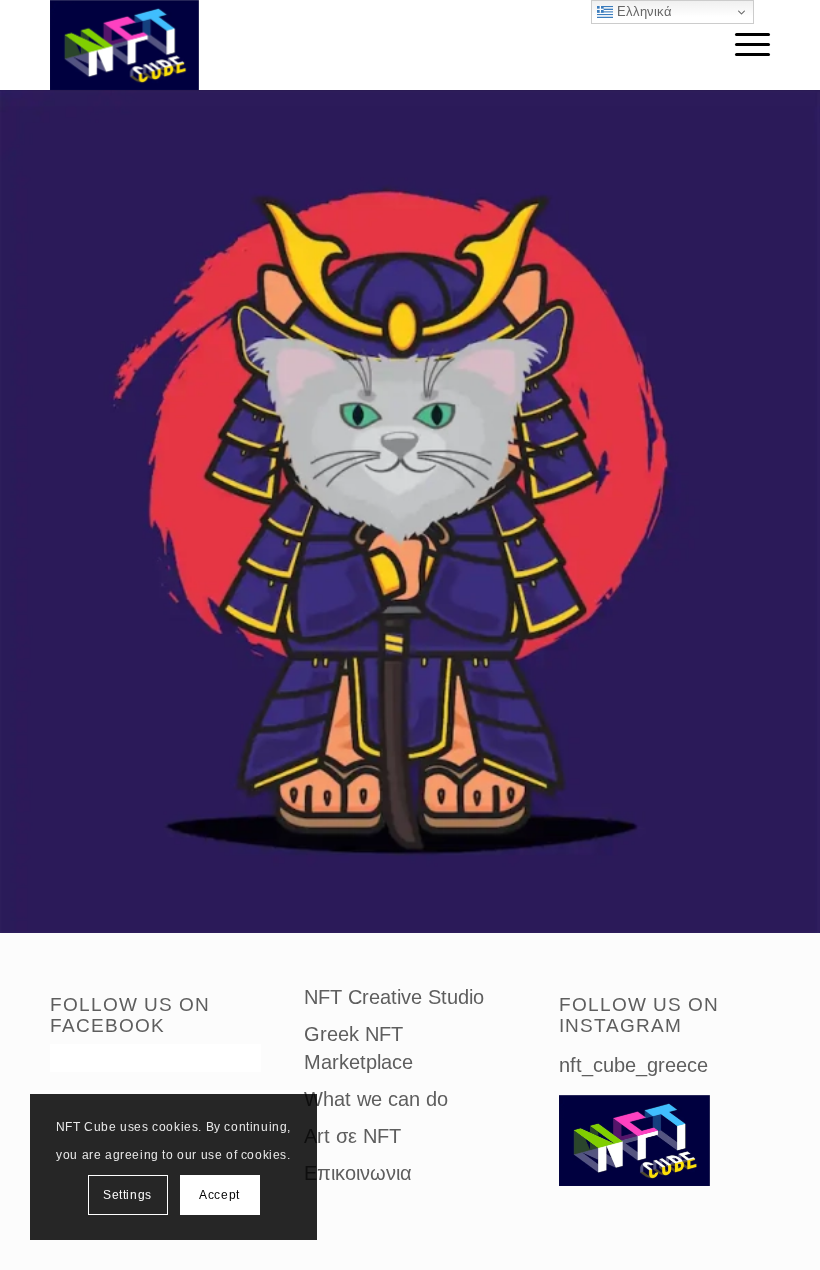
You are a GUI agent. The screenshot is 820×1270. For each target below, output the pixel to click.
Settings (127, 1195)
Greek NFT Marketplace (358, 1048)
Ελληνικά (642, 11)
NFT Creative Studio (394, 997)
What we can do (376, 1099)
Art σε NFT (352, 1136)
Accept (219, 1195)
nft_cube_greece (633, 1065)
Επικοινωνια (358, 1173)
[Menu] (742, 45)
